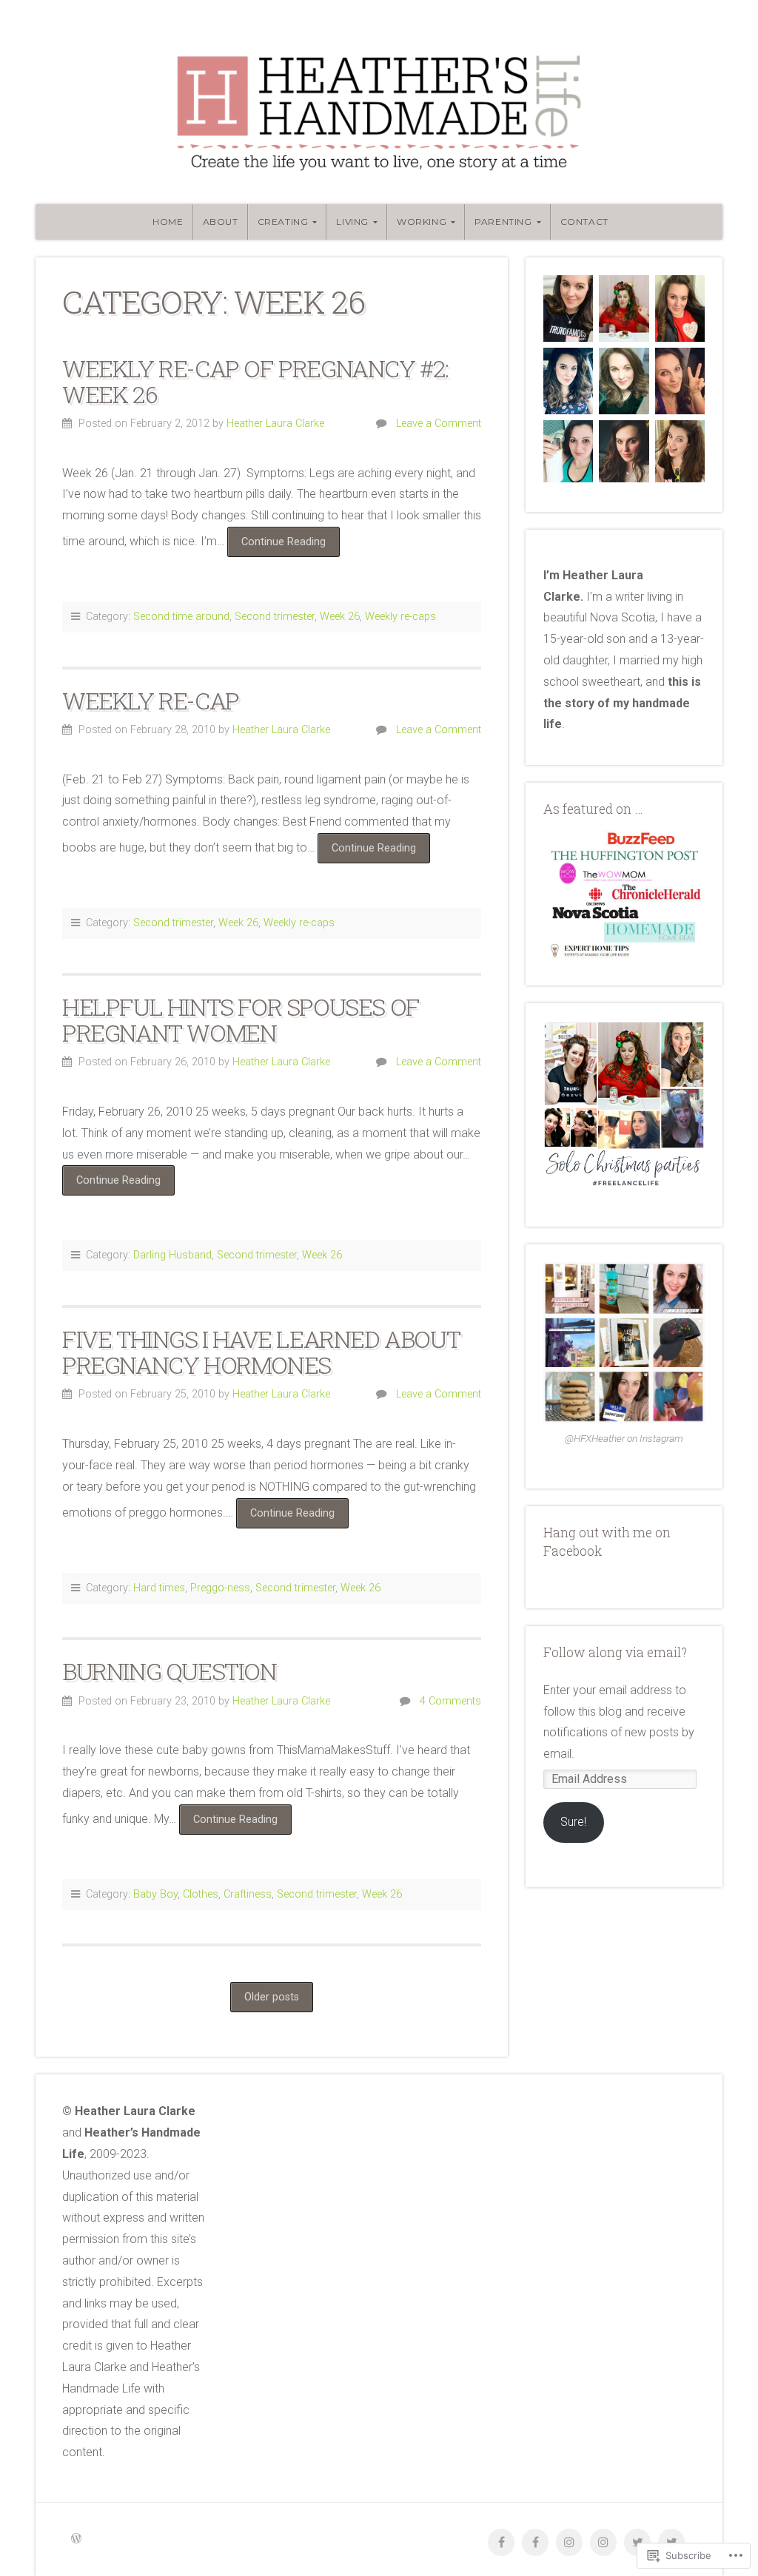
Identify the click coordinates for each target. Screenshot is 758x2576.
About (221, 222)
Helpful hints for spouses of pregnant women (241, 1019)
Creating (283, 222)
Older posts (272, 1997)
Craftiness (248, 1894)
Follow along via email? (615, 1652)
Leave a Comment (439, 424)
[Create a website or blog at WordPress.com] (76, 2539)
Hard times (159, 1588)
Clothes (201, 1894)
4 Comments (450, 1701)
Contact (584, 222)
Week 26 (340, 617)
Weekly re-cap (151, 700)
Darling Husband (172, 1255)
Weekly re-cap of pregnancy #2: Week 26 (255, 381)
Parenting (503, 222)
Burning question (170, 1671)
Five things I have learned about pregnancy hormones (261, 1352)
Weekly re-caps (400, 617)
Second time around (181, 617)
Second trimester (275, 617)
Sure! (573, 1822)
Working (422, 222)
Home (168, 222)
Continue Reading (276, 546)
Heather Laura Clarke (275, 424)
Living (352, 222)
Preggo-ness (220, 1588)
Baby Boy (155, 1894)
